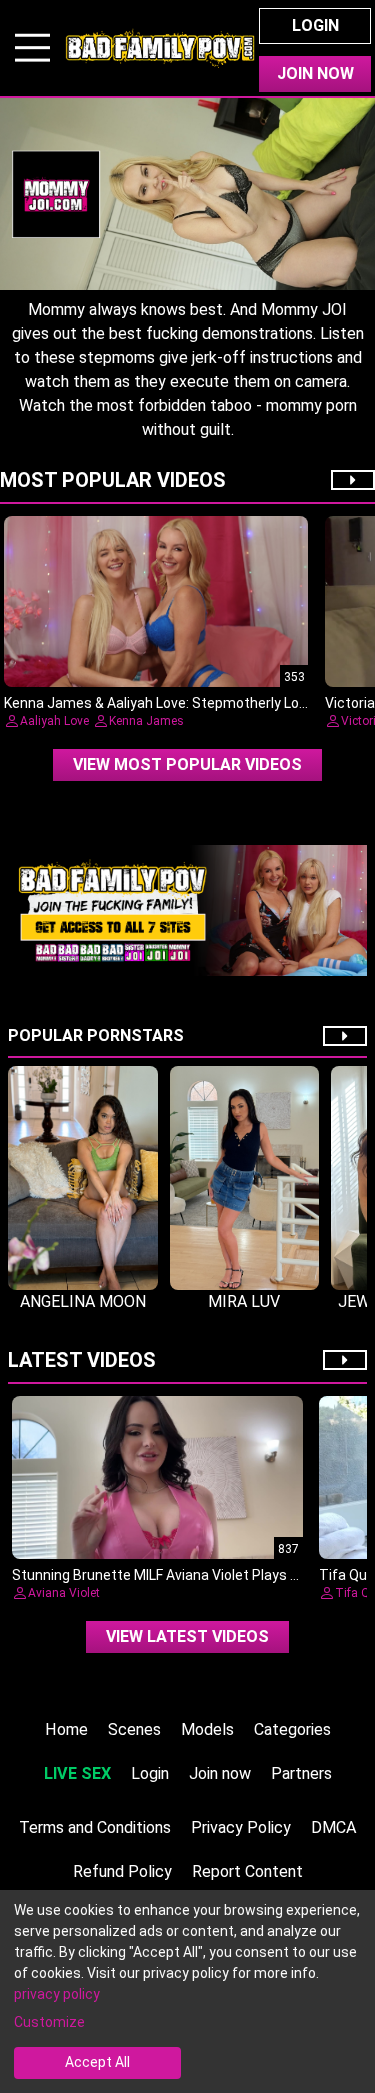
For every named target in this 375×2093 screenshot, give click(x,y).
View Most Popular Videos (187, 764)
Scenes (134, 1729)
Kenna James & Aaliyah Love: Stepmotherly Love (159, 703)
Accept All (97, 2062)
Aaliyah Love (54, 721)
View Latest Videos (187, 1636)
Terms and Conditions (95, 1827)
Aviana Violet (64, 1593)
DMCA (334, 1827)
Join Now (315, 73)
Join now (220, 1773)
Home (66, 1729)
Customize (49, 2022)
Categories (292, 1729)
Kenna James (146, 721)
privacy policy (57, 1994)
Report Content (247, 1871)
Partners (301, 1773)
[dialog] (187, 1991)
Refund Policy (122, 1871)
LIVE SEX (77, 1773)
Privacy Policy (241, 1827)
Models (207, 1729)
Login (315, 25)
